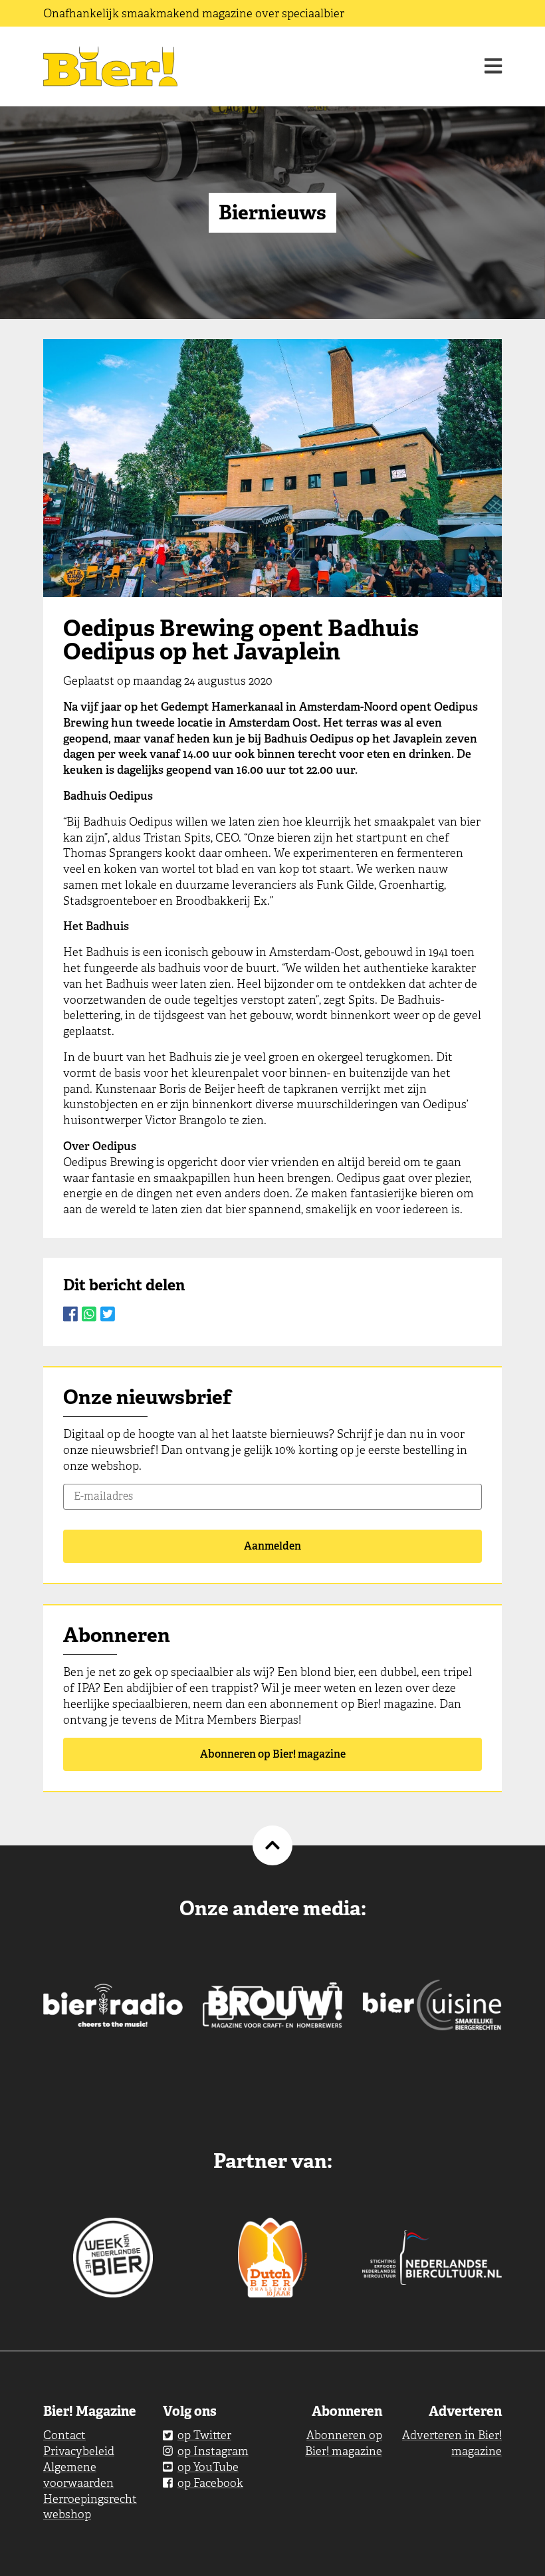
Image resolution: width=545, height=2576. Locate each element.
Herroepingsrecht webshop (90, 2507)
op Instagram (213, 2451)
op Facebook (210, 2483)
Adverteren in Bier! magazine (452, 2443)
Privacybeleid (79, 2451)
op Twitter (204, 2435)
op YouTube (208, 2467)
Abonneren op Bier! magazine (273, 1754)
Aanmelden (272, 1546)
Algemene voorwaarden (78, 2475)
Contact (64, 2435)
